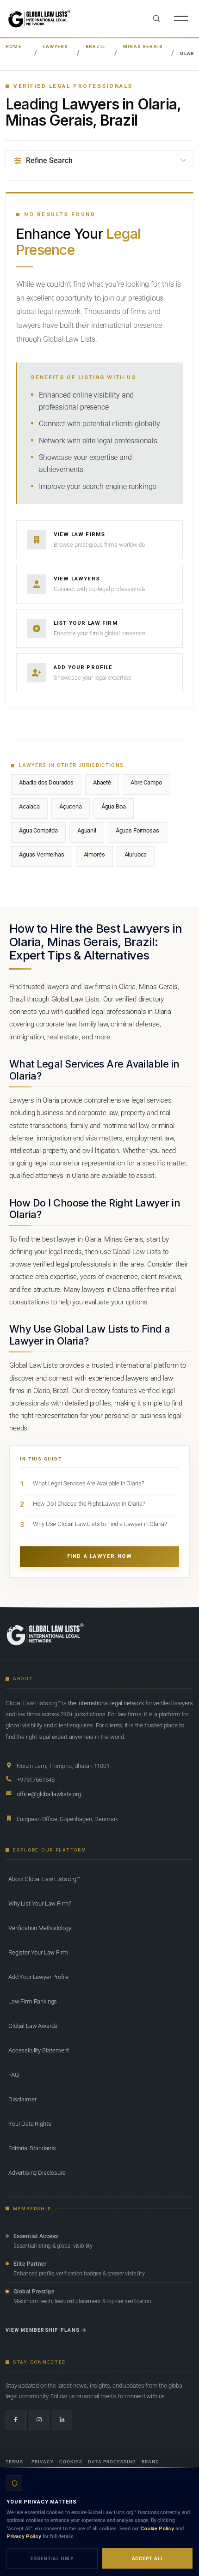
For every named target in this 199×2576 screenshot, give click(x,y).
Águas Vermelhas (42, 854)
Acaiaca (29, 806)
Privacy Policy (24, 2537)
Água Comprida (38, 830)
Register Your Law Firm (38, 1952)
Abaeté (102, 782)
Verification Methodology (40, 1928)
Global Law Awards (33, 2026)
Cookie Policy (157, 2529)
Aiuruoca (136, 854)
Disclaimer (22, 2099)
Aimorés (94, 854)
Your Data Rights (30, 2124)
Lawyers (56, 46)
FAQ (14, 2075)
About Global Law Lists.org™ (44, 1879)
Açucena (71, 806)
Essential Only (52, 2559)
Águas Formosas (137, 830)
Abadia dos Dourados (46, 782)
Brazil (95, 46)
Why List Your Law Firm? (40, 1903)
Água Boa (114, 806)
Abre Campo (146, 782)
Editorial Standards (32, 2148)
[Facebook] (16, 2420)
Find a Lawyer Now (100, 1556)
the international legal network (106, 1703)
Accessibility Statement (39, 2050)
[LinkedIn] (62, 2420)
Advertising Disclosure (37, 2173)
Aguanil (87, 830)
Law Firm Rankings (33, 2001)
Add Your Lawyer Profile (38, 1977)
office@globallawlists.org (49, 1794)
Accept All (148, 2559)
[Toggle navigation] (181, 18)
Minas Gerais (143, 46)
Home (14, 46)
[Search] (156, 18)
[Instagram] (39, 2420)
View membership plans (43, 2330)
